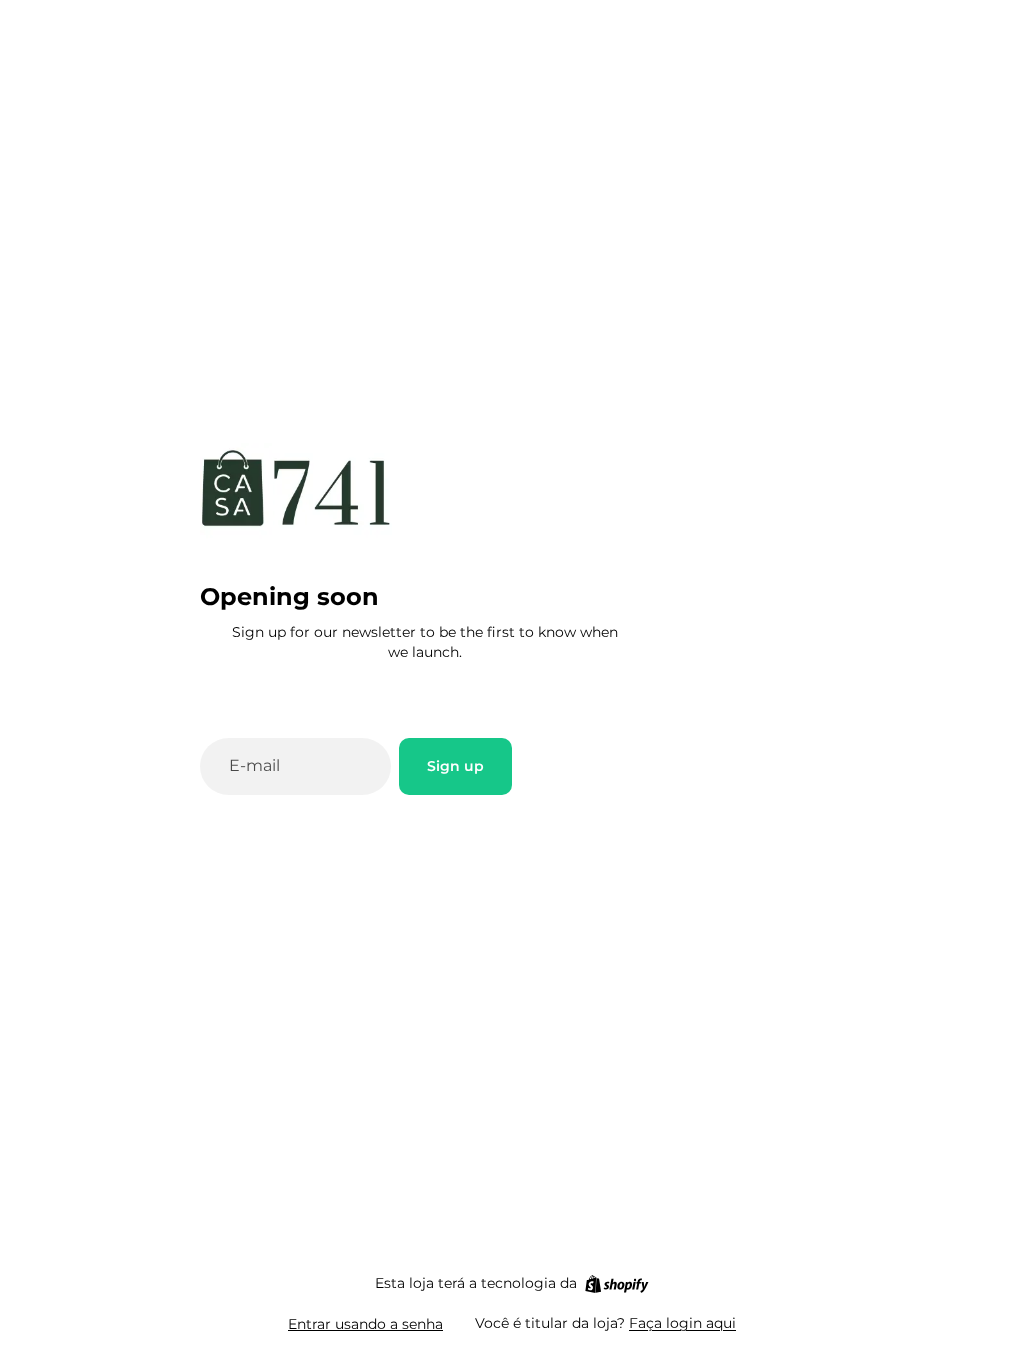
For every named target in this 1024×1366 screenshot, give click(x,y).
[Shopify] (616, 1284)
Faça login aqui (682, 1323)
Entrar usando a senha (365, 1324)
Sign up (455, 766)
